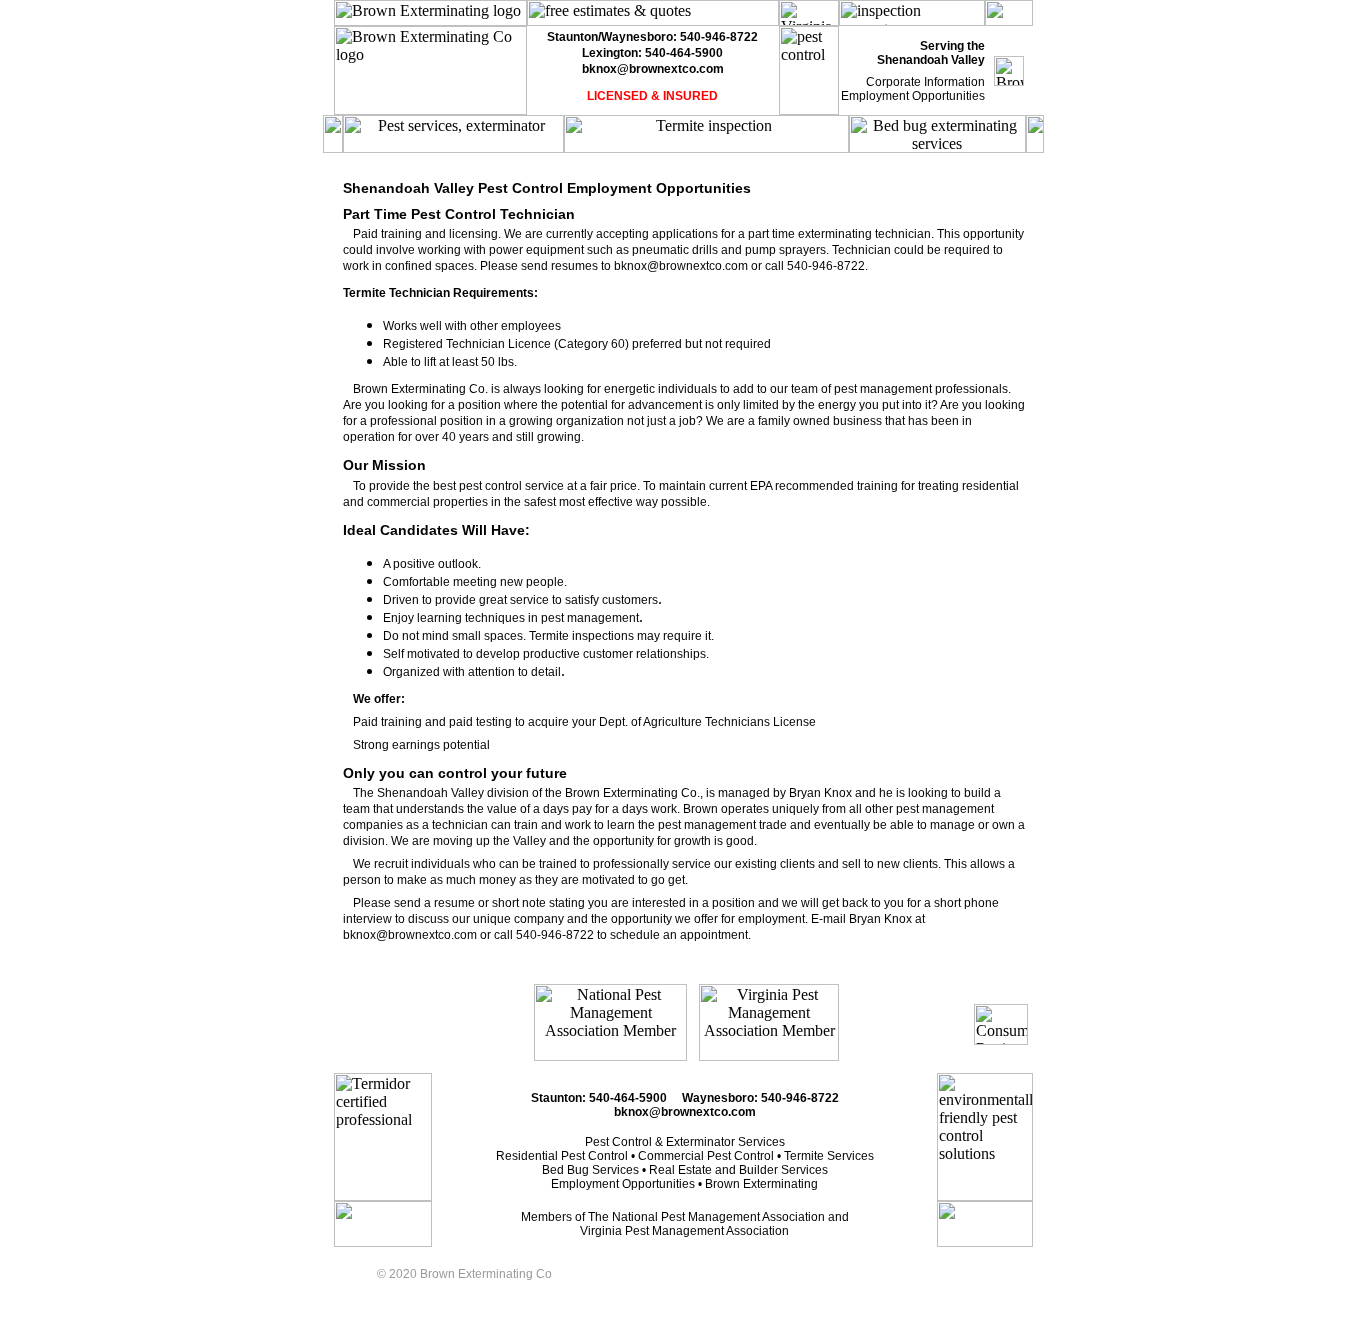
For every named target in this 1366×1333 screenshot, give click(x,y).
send (407, 903)
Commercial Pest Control (706, 1156)
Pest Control (618, 1142)
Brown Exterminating (761, 1184)
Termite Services (829, 1156)
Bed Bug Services (590, 1170)
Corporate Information (925, 82)
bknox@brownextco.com (653, 69)
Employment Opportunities (913, 96)
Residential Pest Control (562, 1156)
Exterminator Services (725, 1142)
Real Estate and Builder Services (738, 1170)
